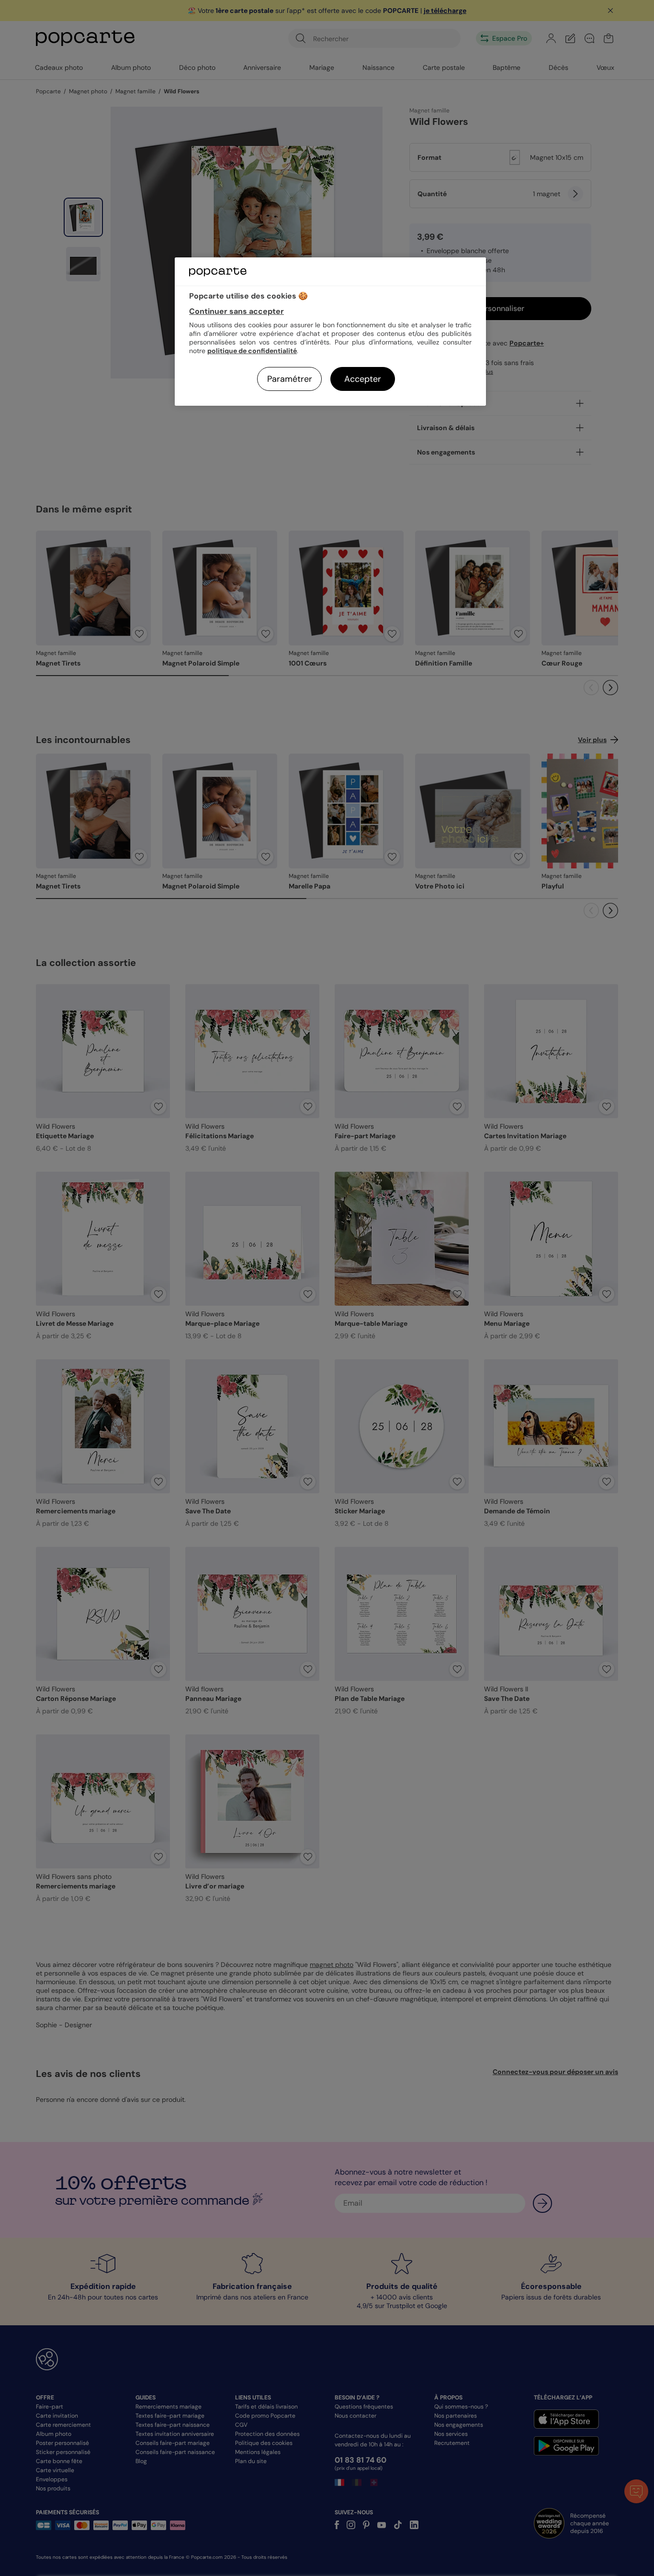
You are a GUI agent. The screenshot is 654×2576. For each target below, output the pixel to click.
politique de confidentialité (252, 351)
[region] (330, 331)
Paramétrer (290, 379)
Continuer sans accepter (237, 311)
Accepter (363, 379)
